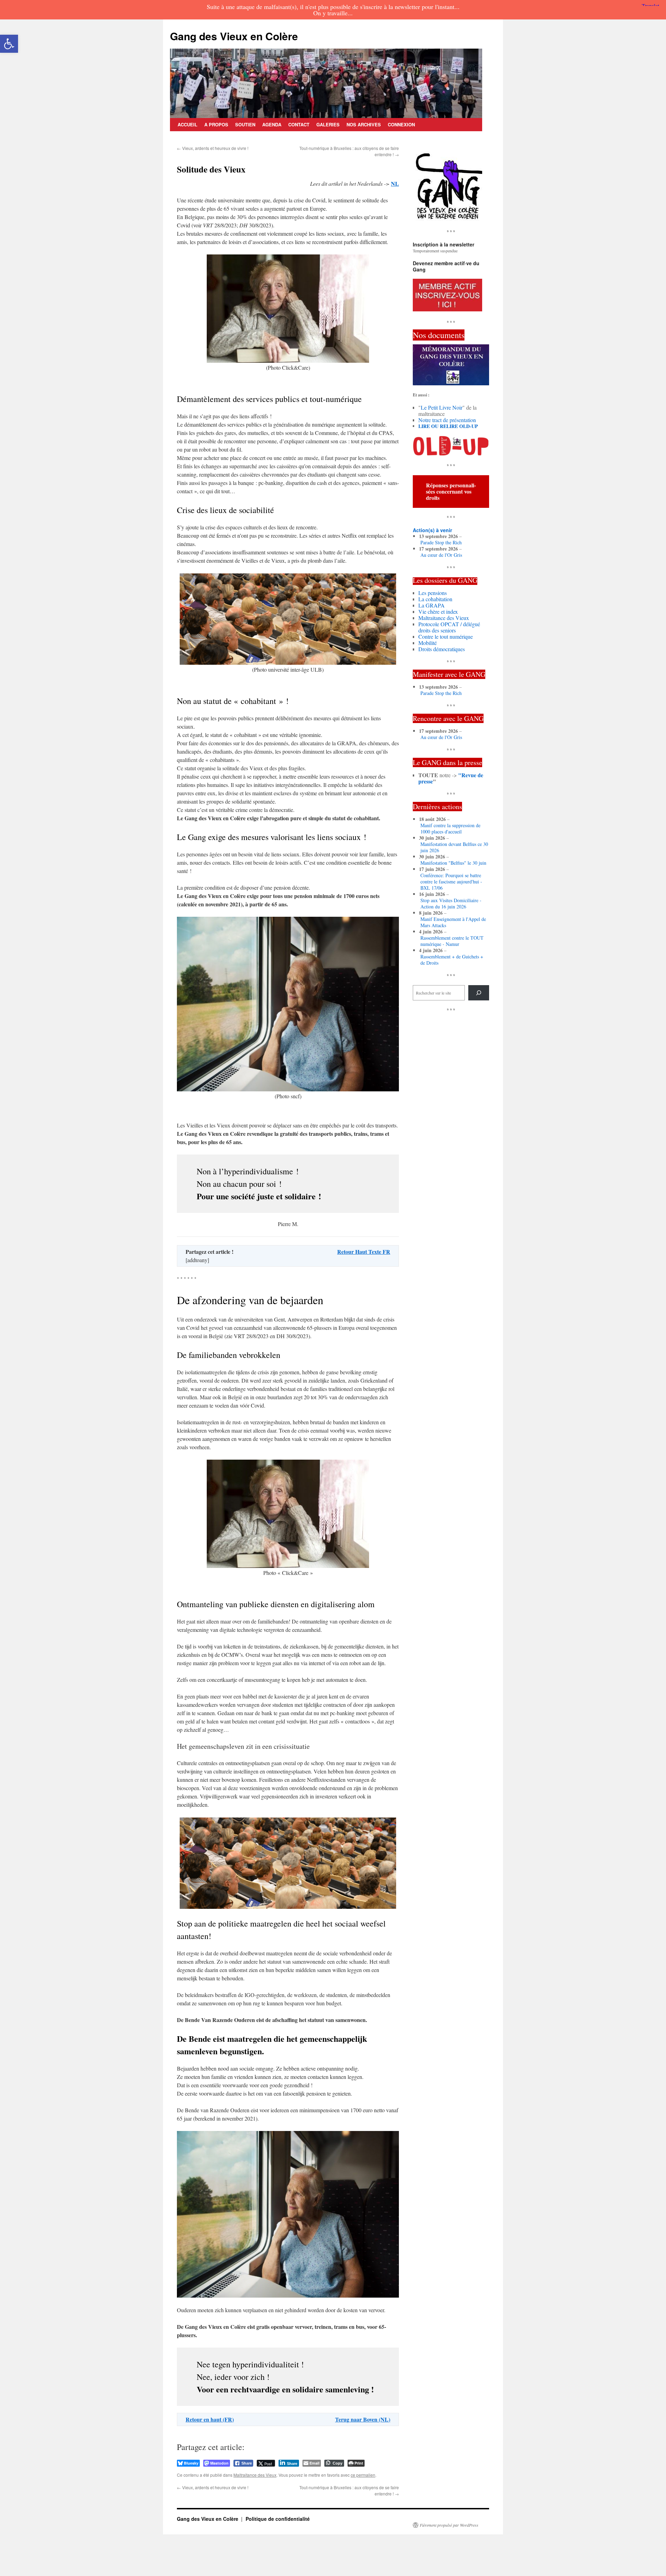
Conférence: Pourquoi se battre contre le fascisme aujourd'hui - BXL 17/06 (451, 882)
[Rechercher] (479, 993)
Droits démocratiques (442, 649)
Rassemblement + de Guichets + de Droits (452, 960)
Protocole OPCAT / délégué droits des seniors (449, 627)
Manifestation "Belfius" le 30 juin (453, 863)
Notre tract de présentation (447, 420)
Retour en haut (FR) (210, 2419)
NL (395, 183)
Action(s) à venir (432, 530)
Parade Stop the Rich (441, 543)
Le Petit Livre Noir (442, 407)
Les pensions (433, 593)
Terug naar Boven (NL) (363, 2419)
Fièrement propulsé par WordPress (449, 2525)
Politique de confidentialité (278, 2519)
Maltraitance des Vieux (255, 2475)
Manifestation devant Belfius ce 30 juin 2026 (454, 847)
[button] (9, 44)
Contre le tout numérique (446, 636)
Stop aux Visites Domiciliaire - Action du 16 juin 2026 (451, 904)
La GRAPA (432, 605)
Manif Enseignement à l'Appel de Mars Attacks (453, 922)
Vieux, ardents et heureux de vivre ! (213, 148)
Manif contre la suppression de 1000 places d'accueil (450, 829)
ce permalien (363, 2475)
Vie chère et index (438, 611)
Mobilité (428, 643)
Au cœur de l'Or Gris (441, 555)
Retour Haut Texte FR (364, 1252)
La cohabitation (435, 599)
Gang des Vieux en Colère (234, 36)
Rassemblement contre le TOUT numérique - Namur (452, 941)
